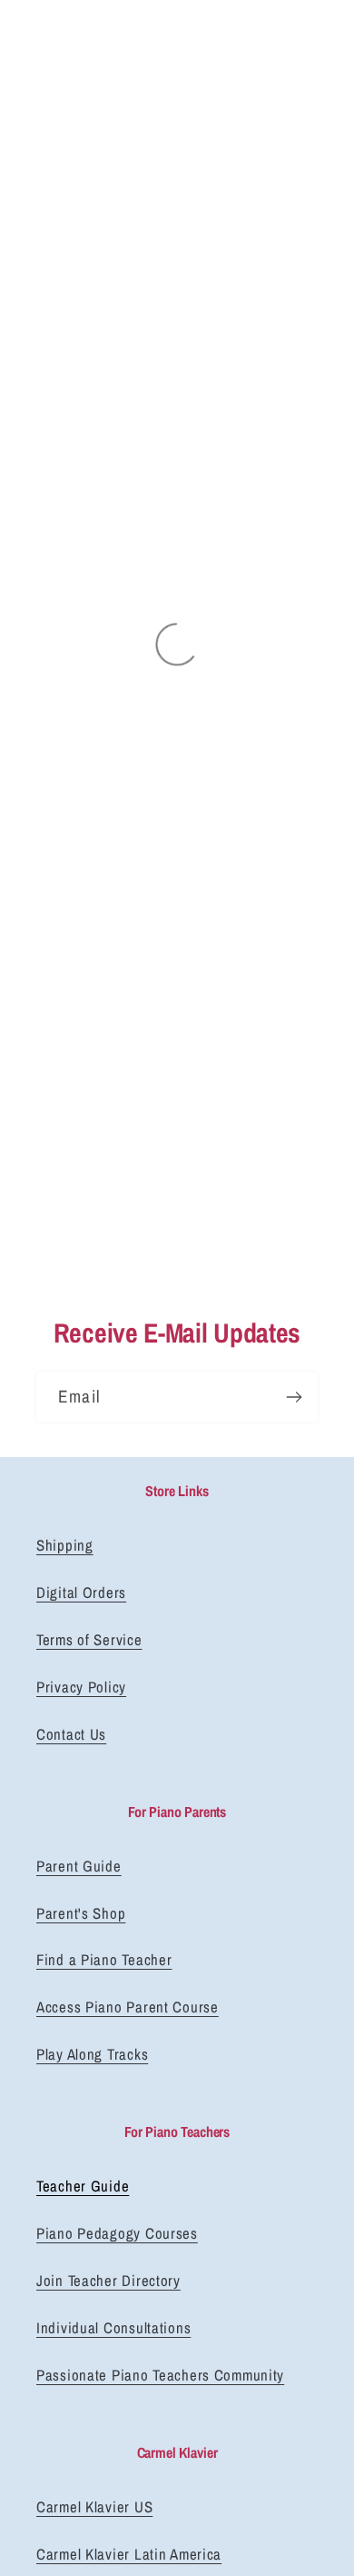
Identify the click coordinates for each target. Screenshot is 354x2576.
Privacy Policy (81, 1687)
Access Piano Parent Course (128, 2007)
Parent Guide (79, 1866)
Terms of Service (89, 1640)
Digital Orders (81, 1593)
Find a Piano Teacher (104, 1960)
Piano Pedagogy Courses (117, 2233)
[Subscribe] (294, 1397)
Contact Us (71, 1734)
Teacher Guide (83, 2186)
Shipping (65, 1545)
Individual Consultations (113, 2328)
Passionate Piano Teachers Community (160, 2375)
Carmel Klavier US (94, 2507)
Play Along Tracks (92, 2054)
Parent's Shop (81, 1913)
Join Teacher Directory (108, 2281)
